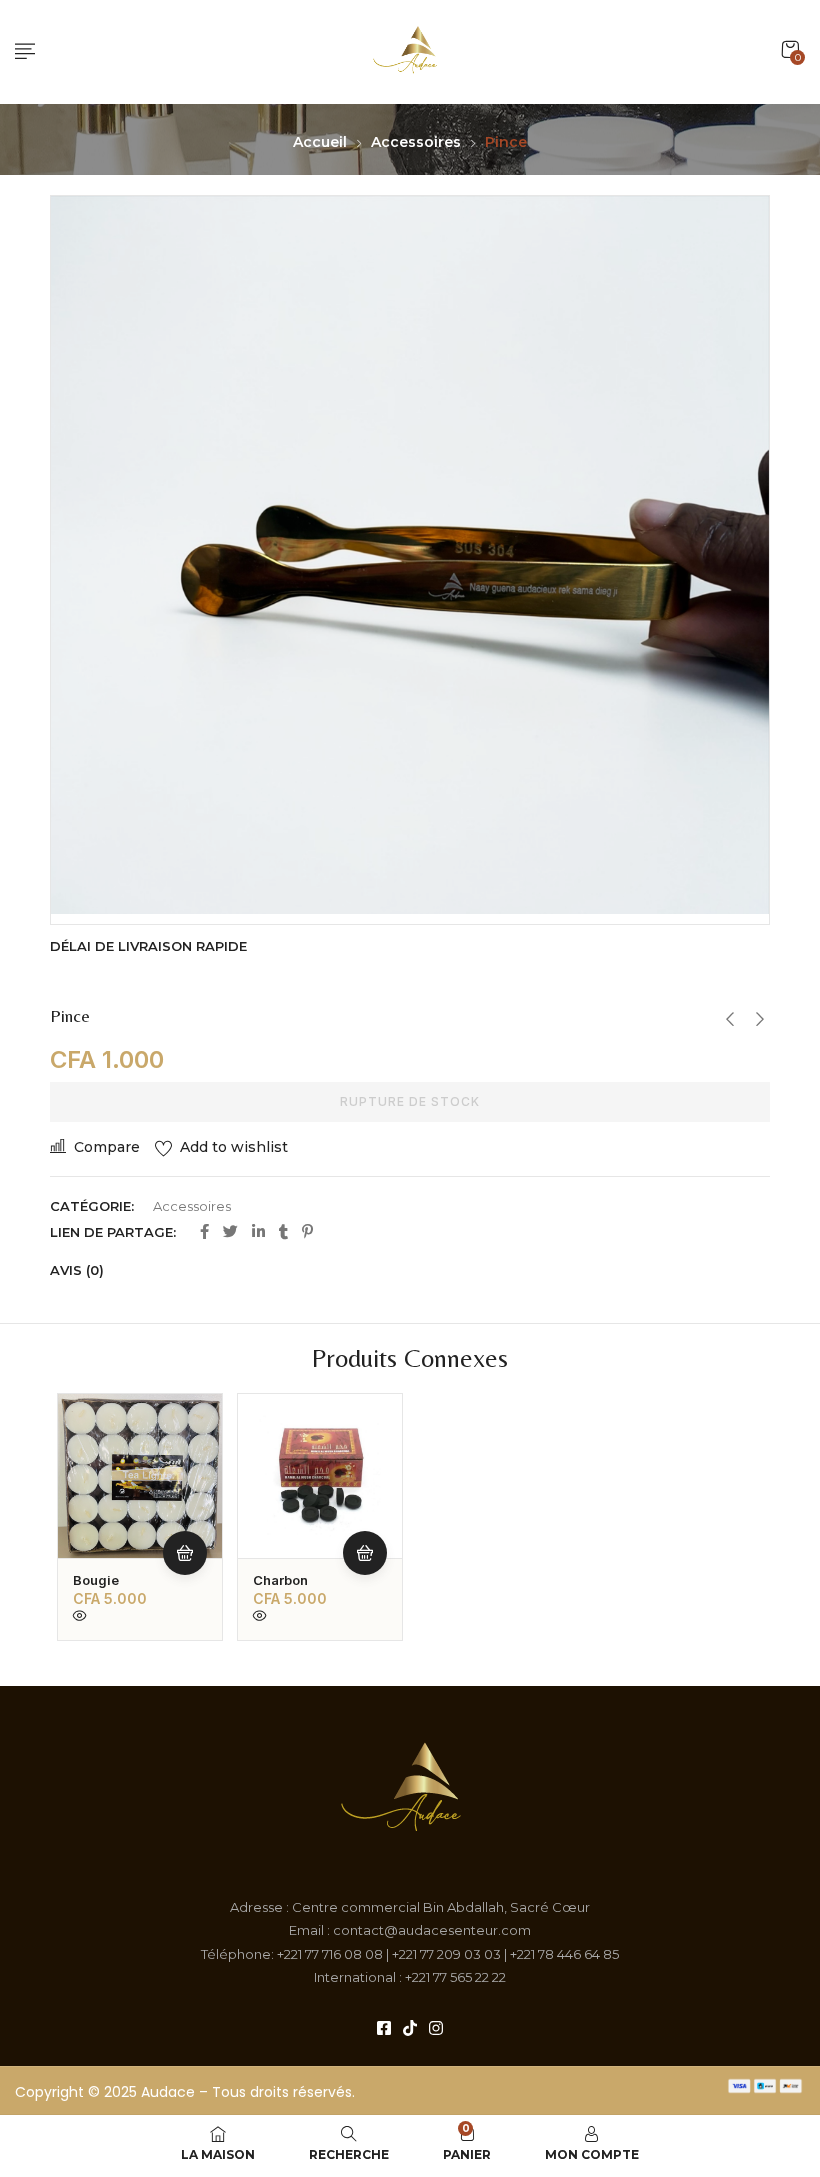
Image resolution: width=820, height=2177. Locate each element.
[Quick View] (80, 1617)
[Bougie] (140, 1476)
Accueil (320, 142)
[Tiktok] (410, 2028)
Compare (107, 1147)
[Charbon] (320, 1476)
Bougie (96, 1580)
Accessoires (416, 142)
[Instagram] (436, 2028)
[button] (790, 49)
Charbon (280, 1580)
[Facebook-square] (384, 2028)
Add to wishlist (234, 1147)
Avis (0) (77, 1270)
